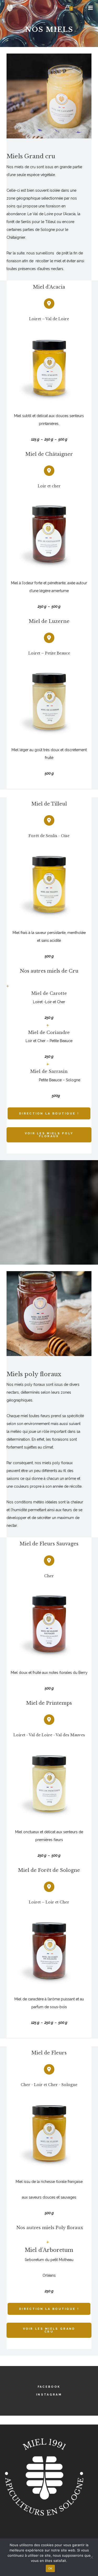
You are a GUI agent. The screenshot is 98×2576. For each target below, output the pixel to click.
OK (50, 2568)
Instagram (49, 2395)
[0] (67, 8)
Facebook (49, 2387)
